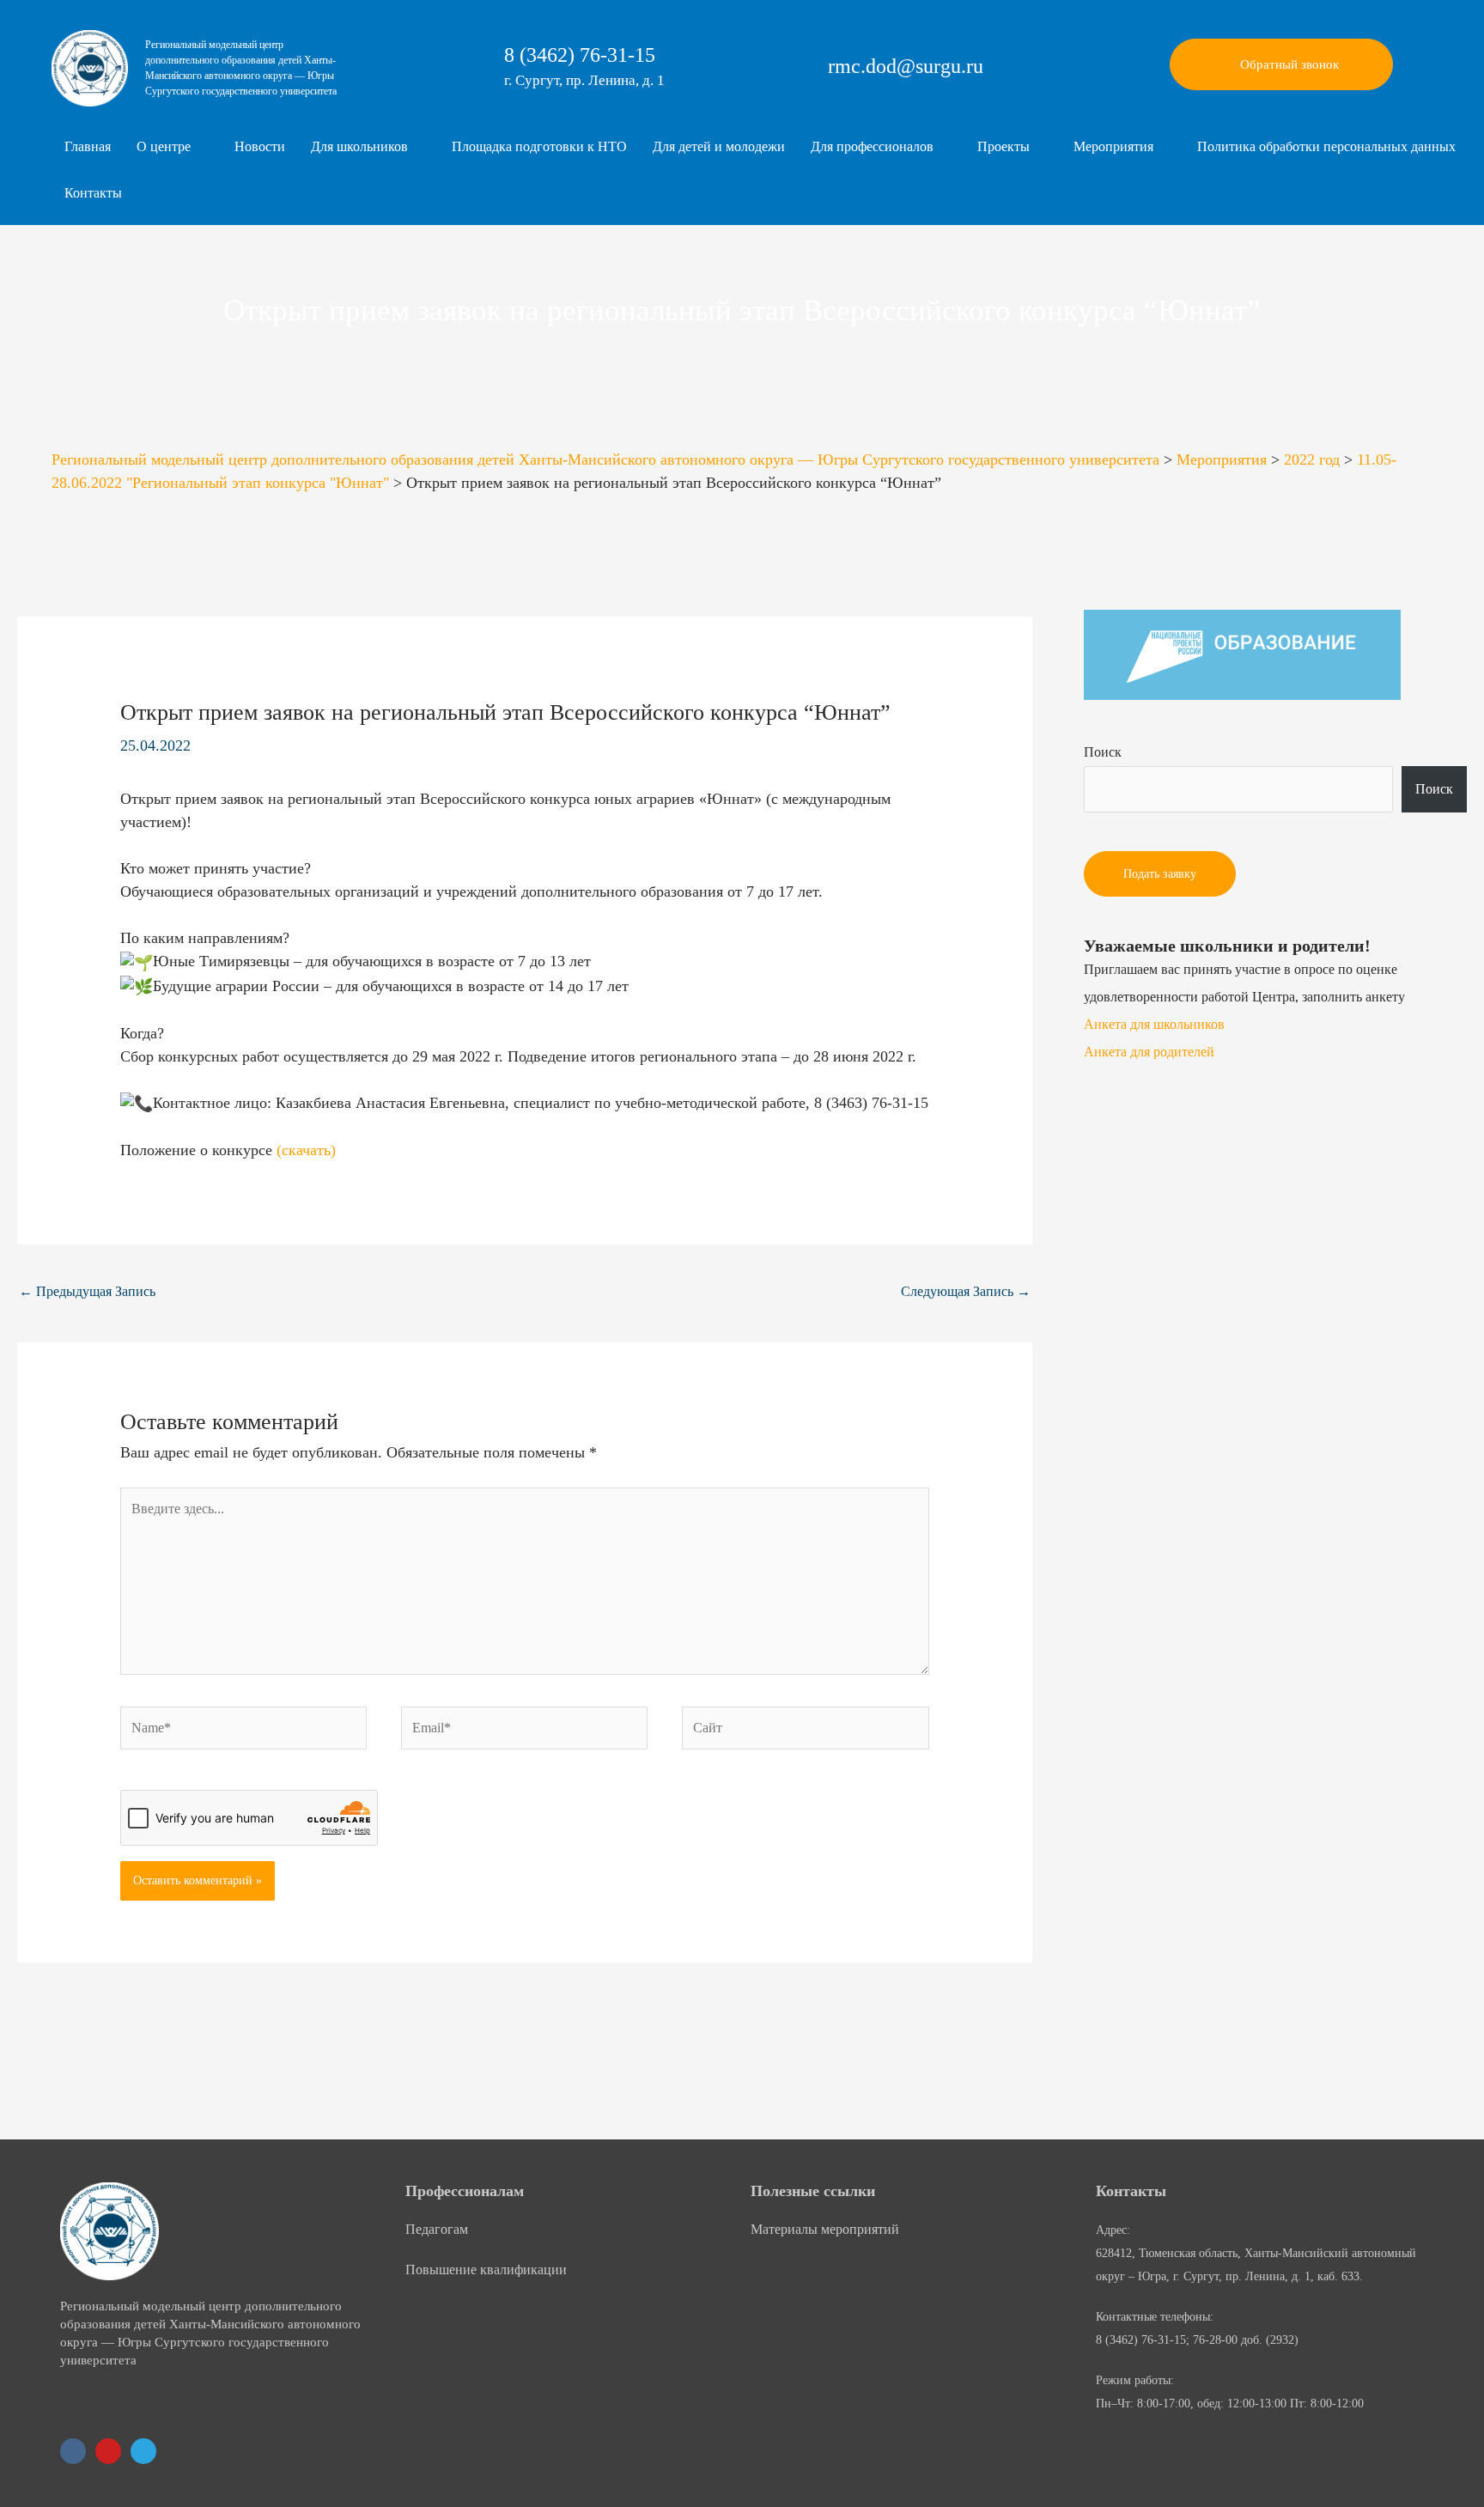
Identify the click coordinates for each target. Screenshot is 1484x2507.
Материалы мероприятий (825, 2229)
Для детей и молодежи (719, 146)
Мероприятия (1113, 146)
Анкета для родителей (1149, 1052)
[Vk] (73, 2451)
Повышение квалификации (486, 2270)
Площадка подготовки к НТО (539, 146)
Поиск (1103, 752)
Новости (260, 146)
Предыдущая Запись (87, 1291)
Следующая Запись (966, 1291)
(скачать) (306, 1150)
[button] (173, 147)
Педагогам (437, 2229)
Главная (88, 146)
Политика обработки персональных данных (1326, 146)
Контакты (93, 193)
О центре (164, 146)
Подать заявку (1160, 874)
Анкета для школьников (1154, 1024)
